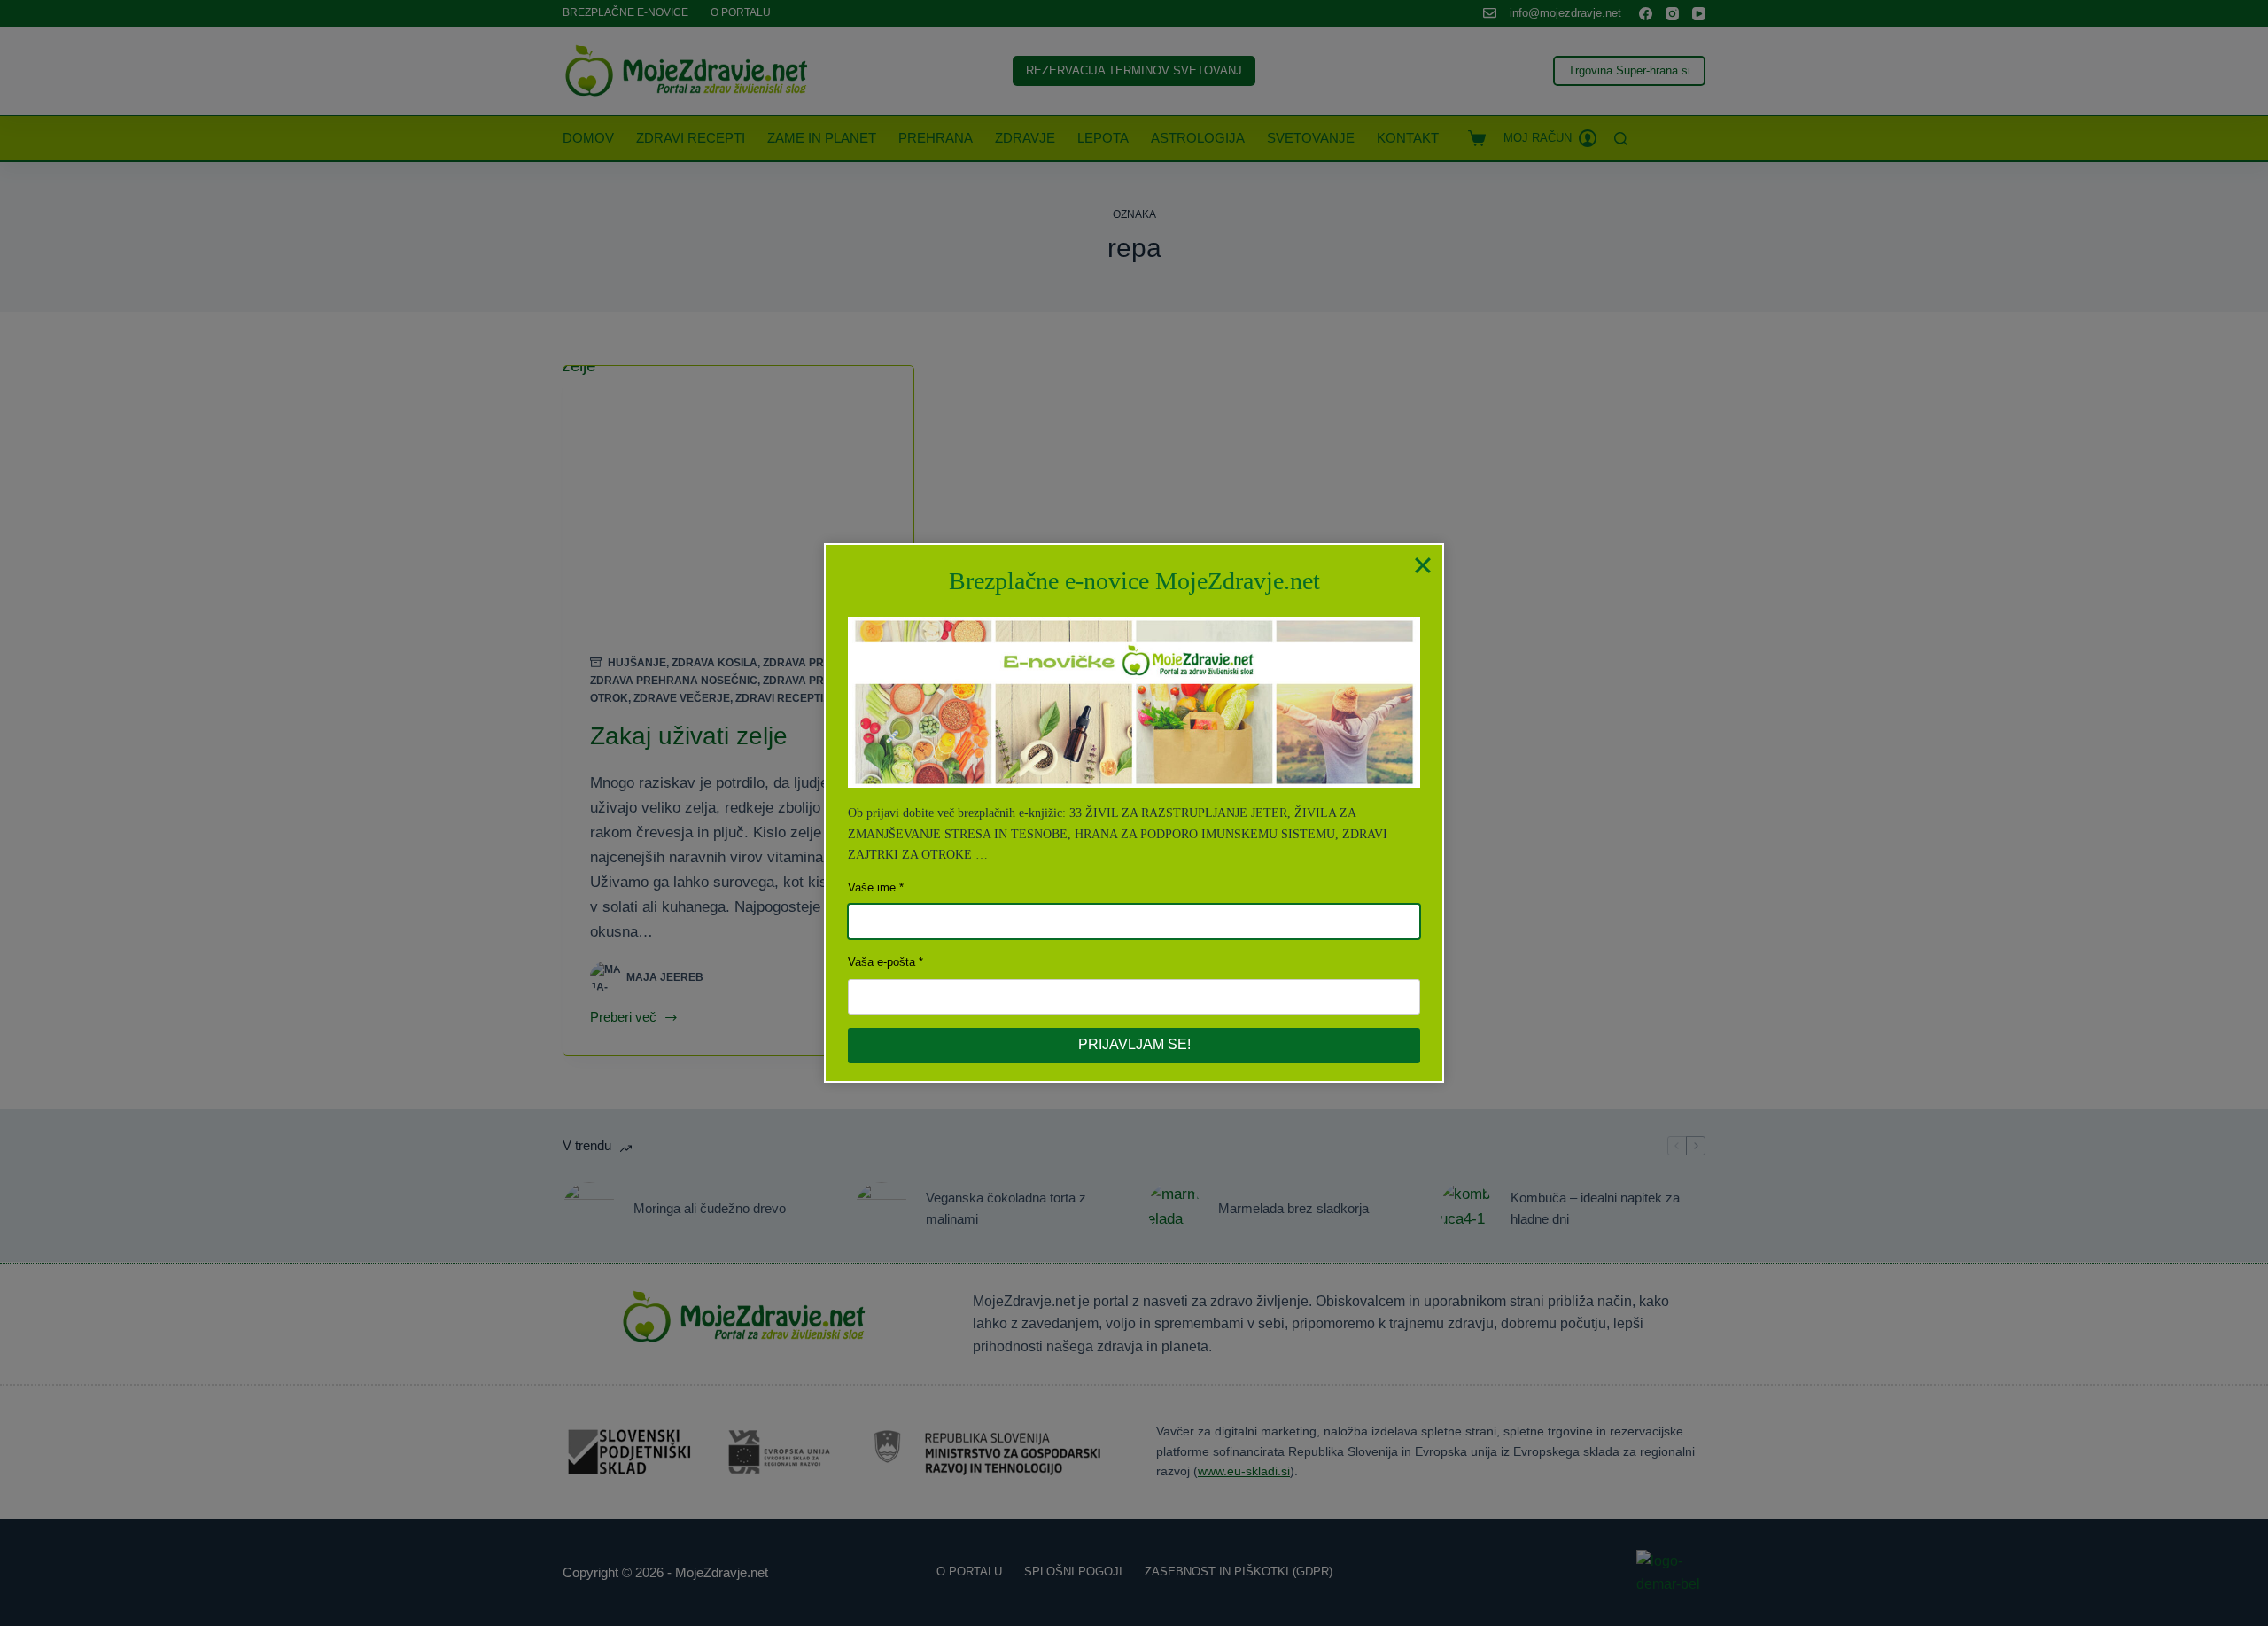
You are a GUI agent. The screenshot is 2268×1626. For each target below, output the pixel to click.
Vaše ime (872, 887)
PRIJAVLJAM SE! (1134, 1044)
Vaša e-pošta (882, 962)
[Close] (1423, 564)
